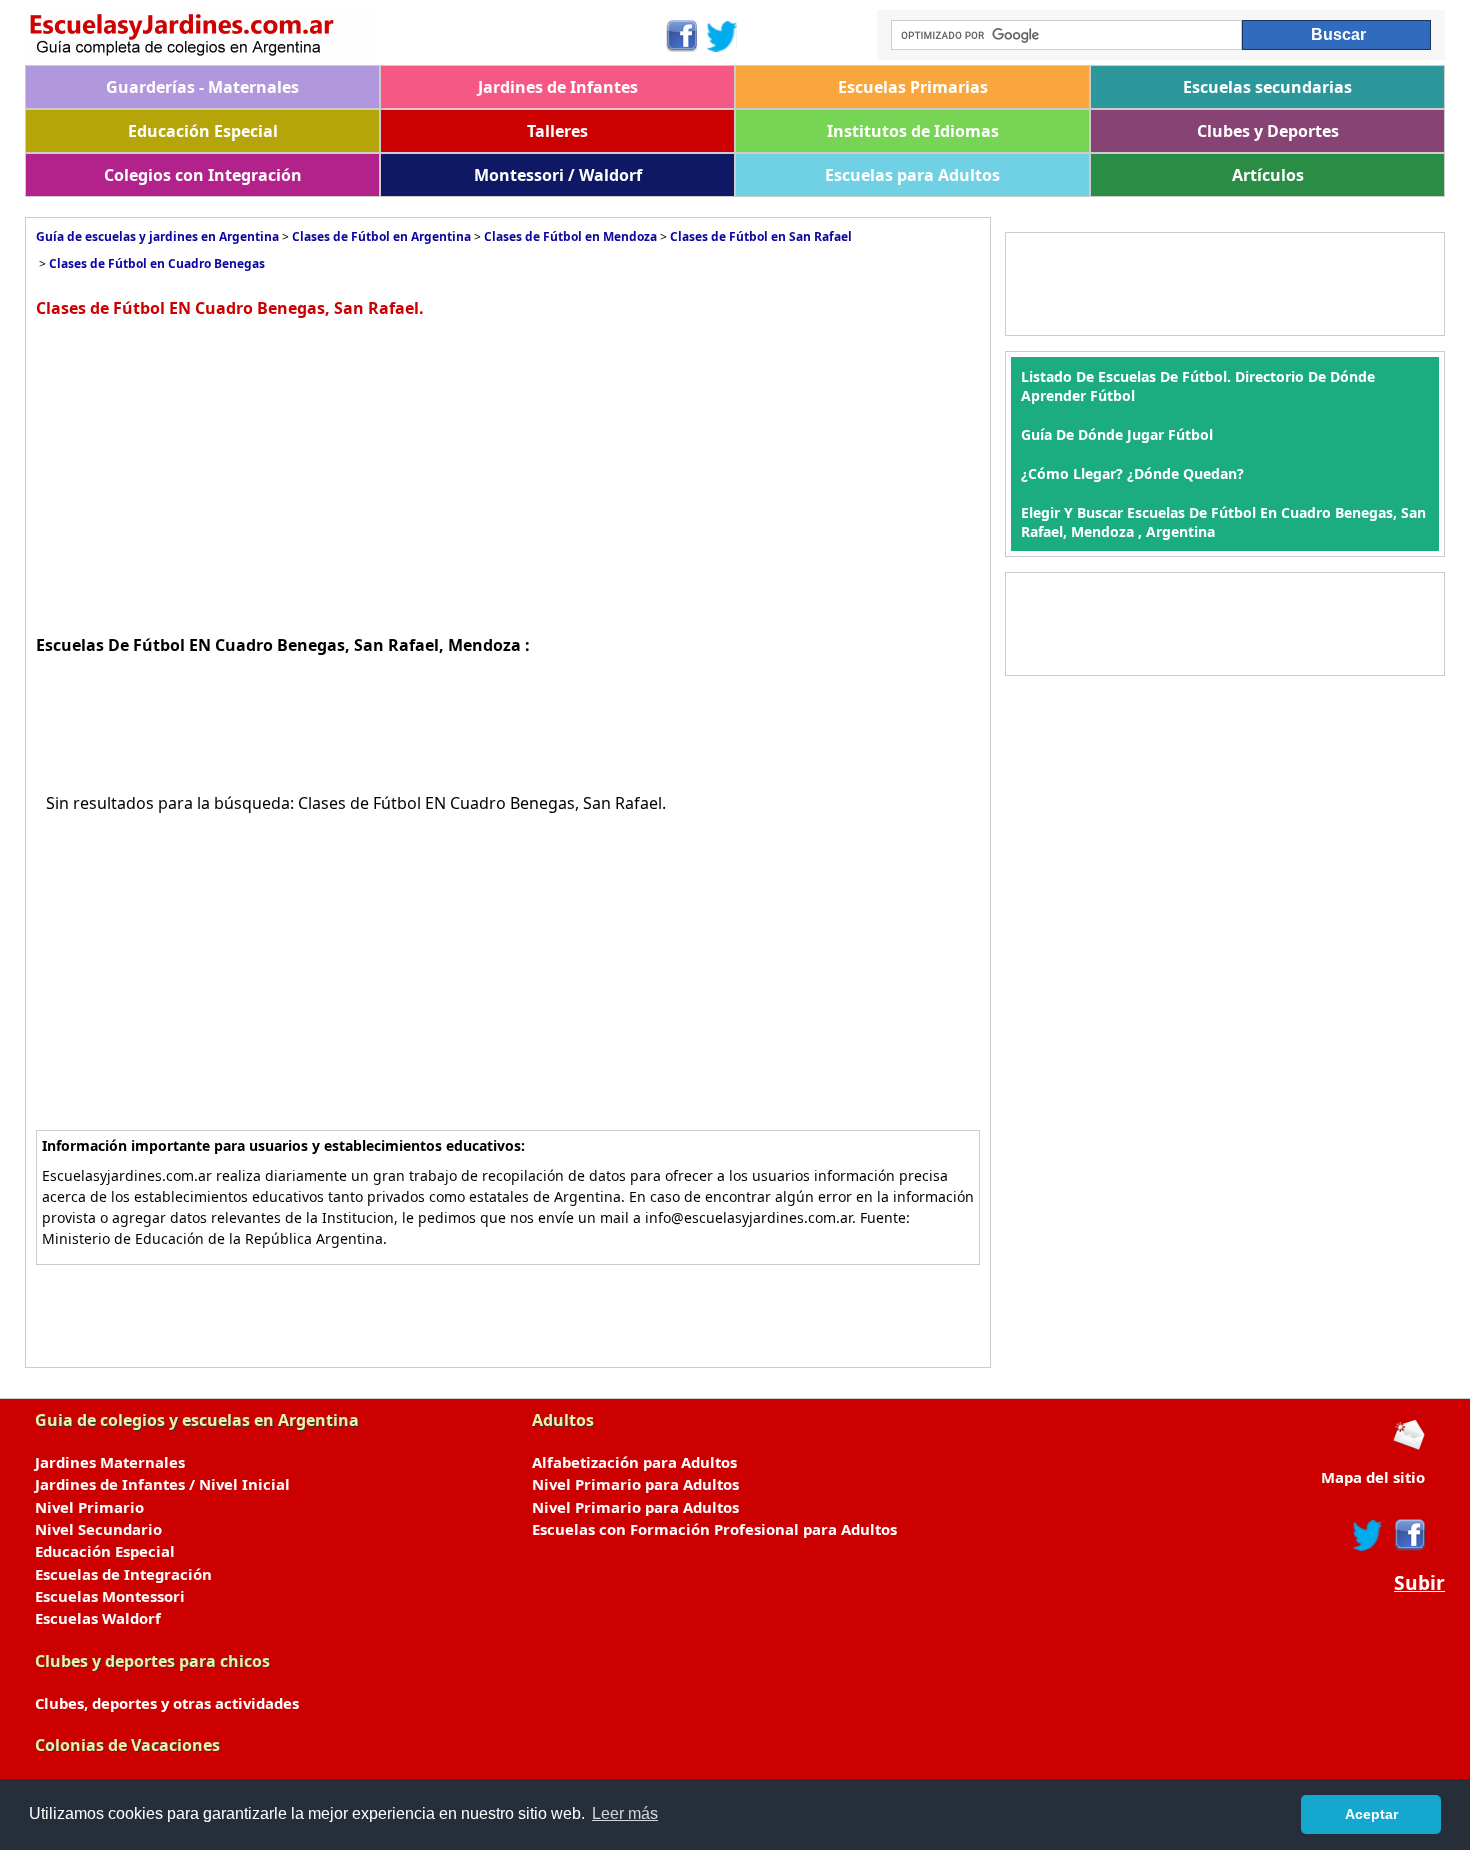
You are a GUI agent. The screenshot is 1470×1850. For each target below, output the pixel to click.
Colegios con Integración (203, 175)
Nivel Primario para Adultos (635, 1484)
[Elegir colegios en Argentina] (344, 37)
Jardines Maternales (110, 1462)
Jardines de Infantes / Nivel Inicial (162, 1484)
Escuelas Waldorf (98, 1618)
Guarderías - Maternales (202, 87)
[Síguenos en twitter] (1368, 1535)
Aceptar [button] (1371, 1814)
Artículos (1268, 175)
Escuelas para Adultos (912, 175)
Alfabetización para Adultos (634, 1462)
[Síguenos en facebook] (1408, 1535)
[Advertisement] (204, 474)
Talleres (557, 131)
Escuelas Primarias (913, 87)
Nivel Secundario (98, 1529)
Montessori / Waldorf (558, 175)
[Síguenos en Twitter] (722, 36)
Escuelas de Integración (123, 1574)
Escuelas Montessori (110, 1596)
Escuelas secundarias (1267, 87)
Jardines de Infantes (558, 87)
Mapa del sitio (1373, 1477)
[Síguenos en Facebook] (680, 36)
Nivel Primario (89, 1507)
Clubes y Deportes (1268, 131)
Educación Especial (203, 131)
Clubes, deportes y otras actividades (167, 1703)
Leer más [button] (625, 1813)
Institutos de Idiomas (913, 131)
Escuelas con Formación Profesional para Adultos (714, 1529)
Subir (1419, 1583)
